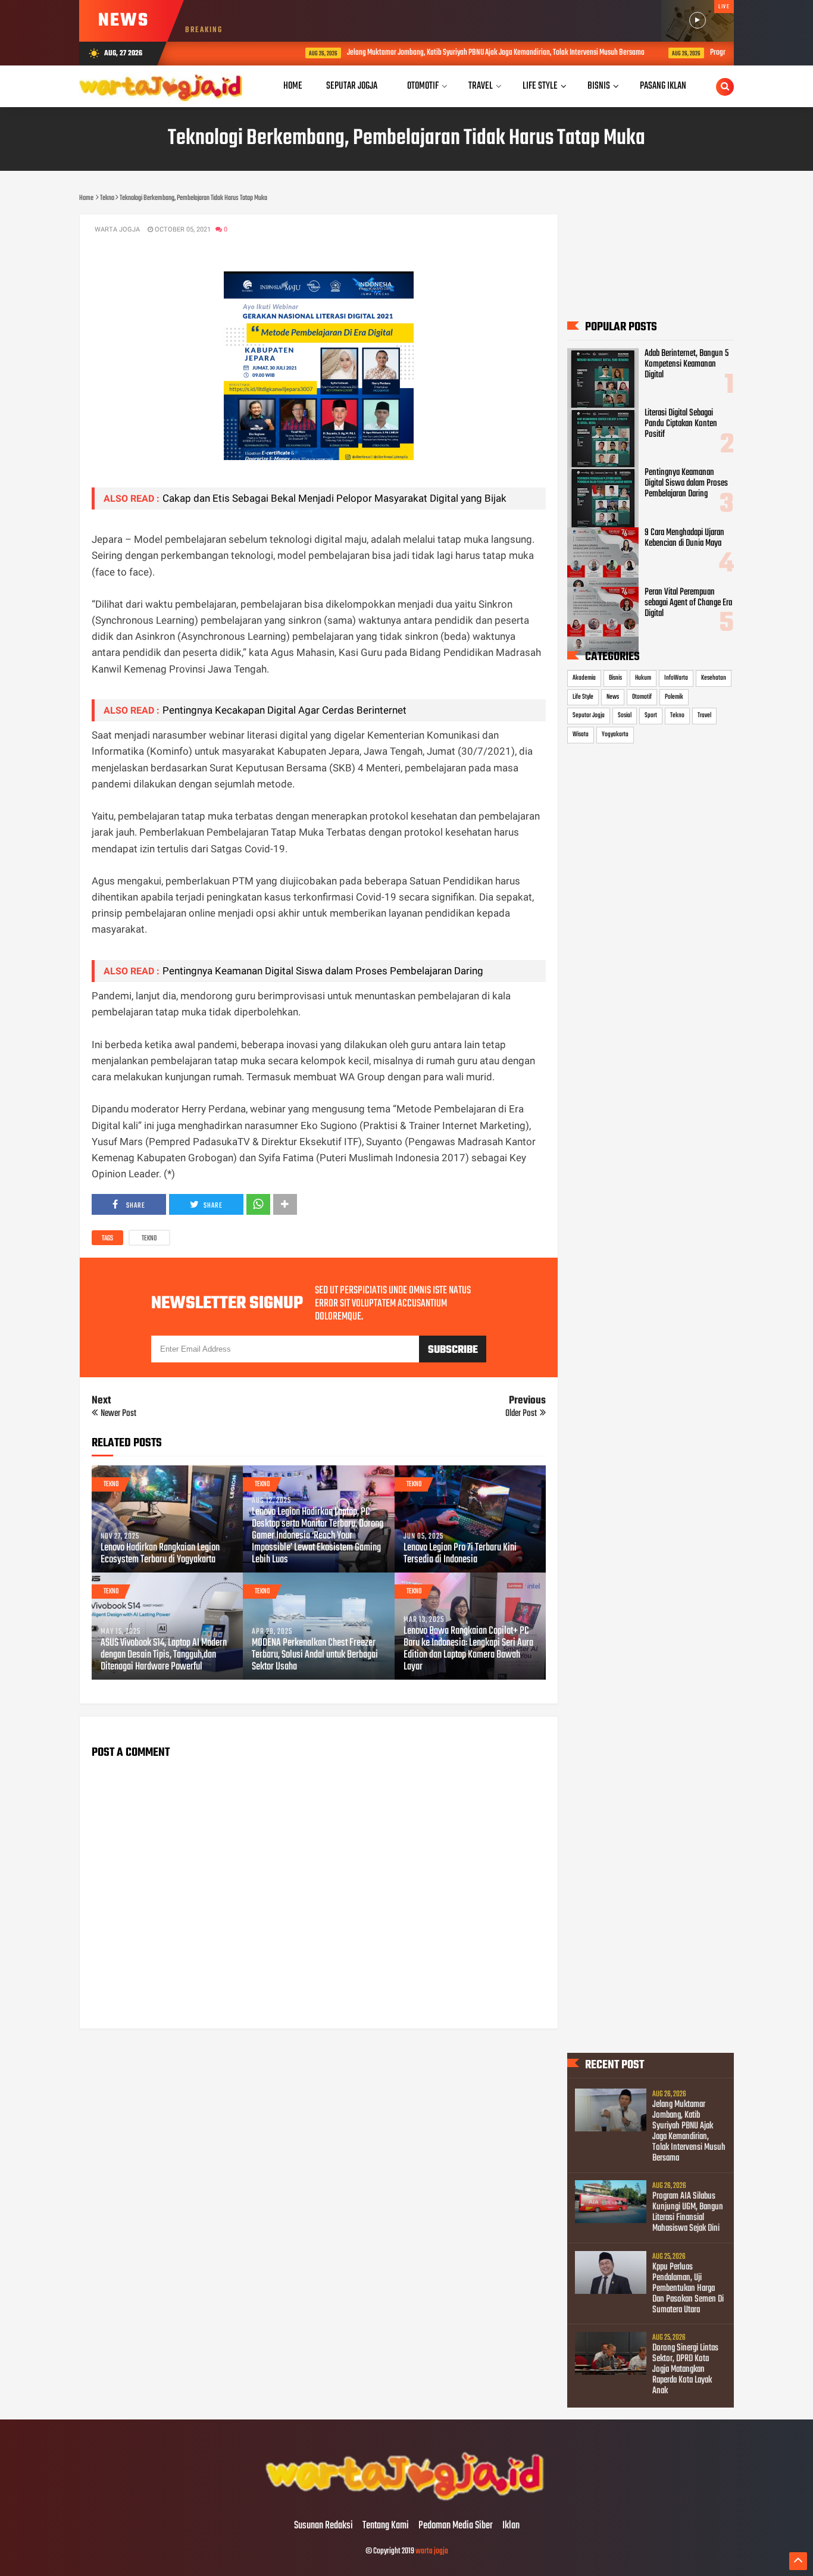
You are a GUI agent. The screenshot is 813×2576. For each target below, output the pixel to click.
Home (293, 86)
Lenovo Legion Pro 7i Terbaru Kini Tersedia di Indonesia (460, 1554)
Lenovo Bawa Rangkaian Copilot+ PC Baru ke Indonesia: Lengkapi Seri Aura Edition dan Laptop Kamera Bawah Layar (468, 1649)
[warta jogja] (406, 2501)
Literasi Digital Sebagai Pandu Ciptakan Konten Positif (681, 424)
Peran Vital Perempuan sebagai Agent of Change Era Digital (688, 603)
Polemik (674, 697)
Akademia (584, 678)
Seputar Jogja (589, 715)
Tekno (149, 1239)
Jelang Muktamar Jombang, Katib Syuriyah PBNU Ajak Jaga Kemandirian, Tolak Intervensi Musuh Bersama (439, 53)
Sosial (625, 715)
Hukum (643, 678)
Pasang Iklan (663, 86)
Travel (704, 715)
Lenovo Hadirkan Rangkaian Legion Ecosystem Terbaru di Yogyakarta (160, 1554)
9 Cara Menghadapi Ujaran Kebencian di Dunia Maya (684, 538)
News (613, 697)
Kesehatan (714, 678)
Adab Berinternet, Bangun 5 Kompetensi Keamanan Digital (687, 364)
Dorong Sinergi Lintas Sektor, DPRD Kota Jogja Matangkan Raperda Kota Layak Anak (685, 2369)
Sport (651, 715)
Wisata (581, 734)
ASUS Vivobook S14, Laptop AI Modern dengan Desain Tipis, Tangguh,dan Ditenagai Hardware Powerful (164, 1655)
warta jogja (432, 2551)
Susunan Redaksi (323, 2526)
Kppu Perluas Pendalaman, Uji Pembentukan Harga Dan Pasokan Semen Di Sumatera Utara (688, 2289)
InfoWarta (676, 678)
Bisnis (615, 678)
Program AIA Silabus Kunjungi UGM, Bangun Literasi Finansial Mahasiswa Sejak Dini (688, 2212)
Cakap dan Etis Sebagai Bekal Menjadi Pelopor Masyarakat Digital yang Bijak (334, 498)
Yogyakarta (615, 734)
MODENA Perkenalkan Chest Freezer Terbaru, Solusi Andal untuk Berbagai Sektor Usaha (315, 1655)
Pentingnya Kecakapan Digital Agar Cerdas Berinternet (284, 710)
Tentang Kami (386, 2526)
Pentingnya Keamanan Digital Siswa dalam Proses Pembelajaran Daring (323, 971)
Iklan (511, 2526)
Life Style (583, 697)
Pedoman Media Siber (456, 2526)
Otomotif (642, 697)
